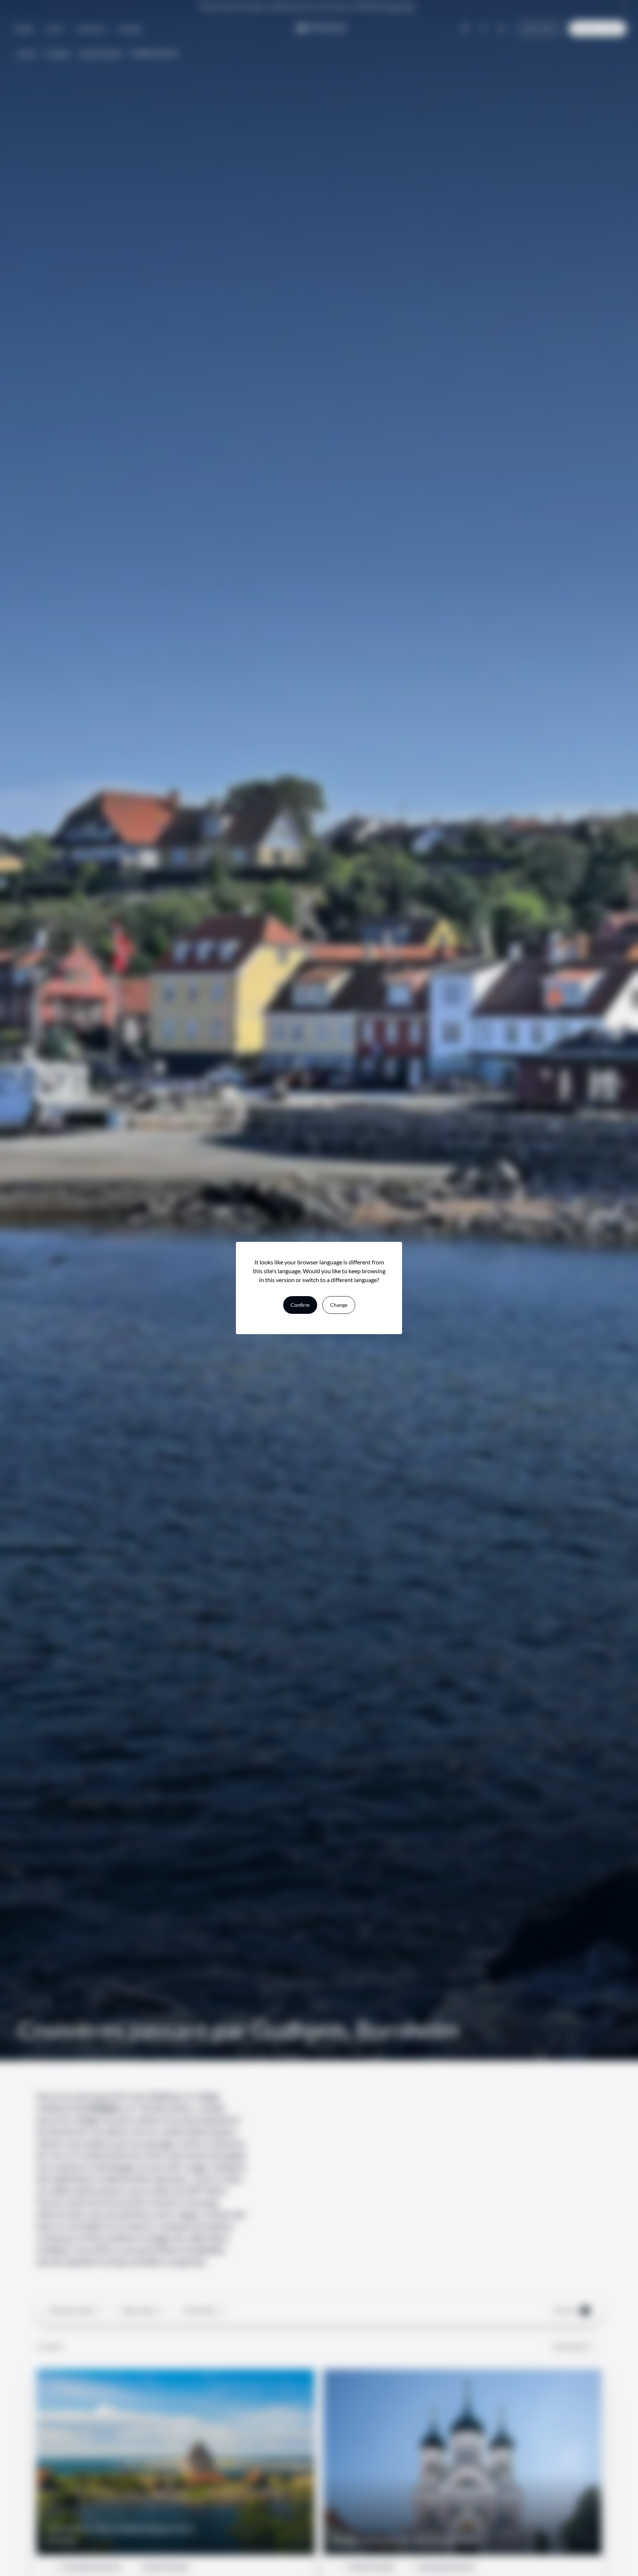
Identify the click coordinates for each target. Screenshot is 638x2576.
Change (339, 1305)
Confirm (300, 1305)
